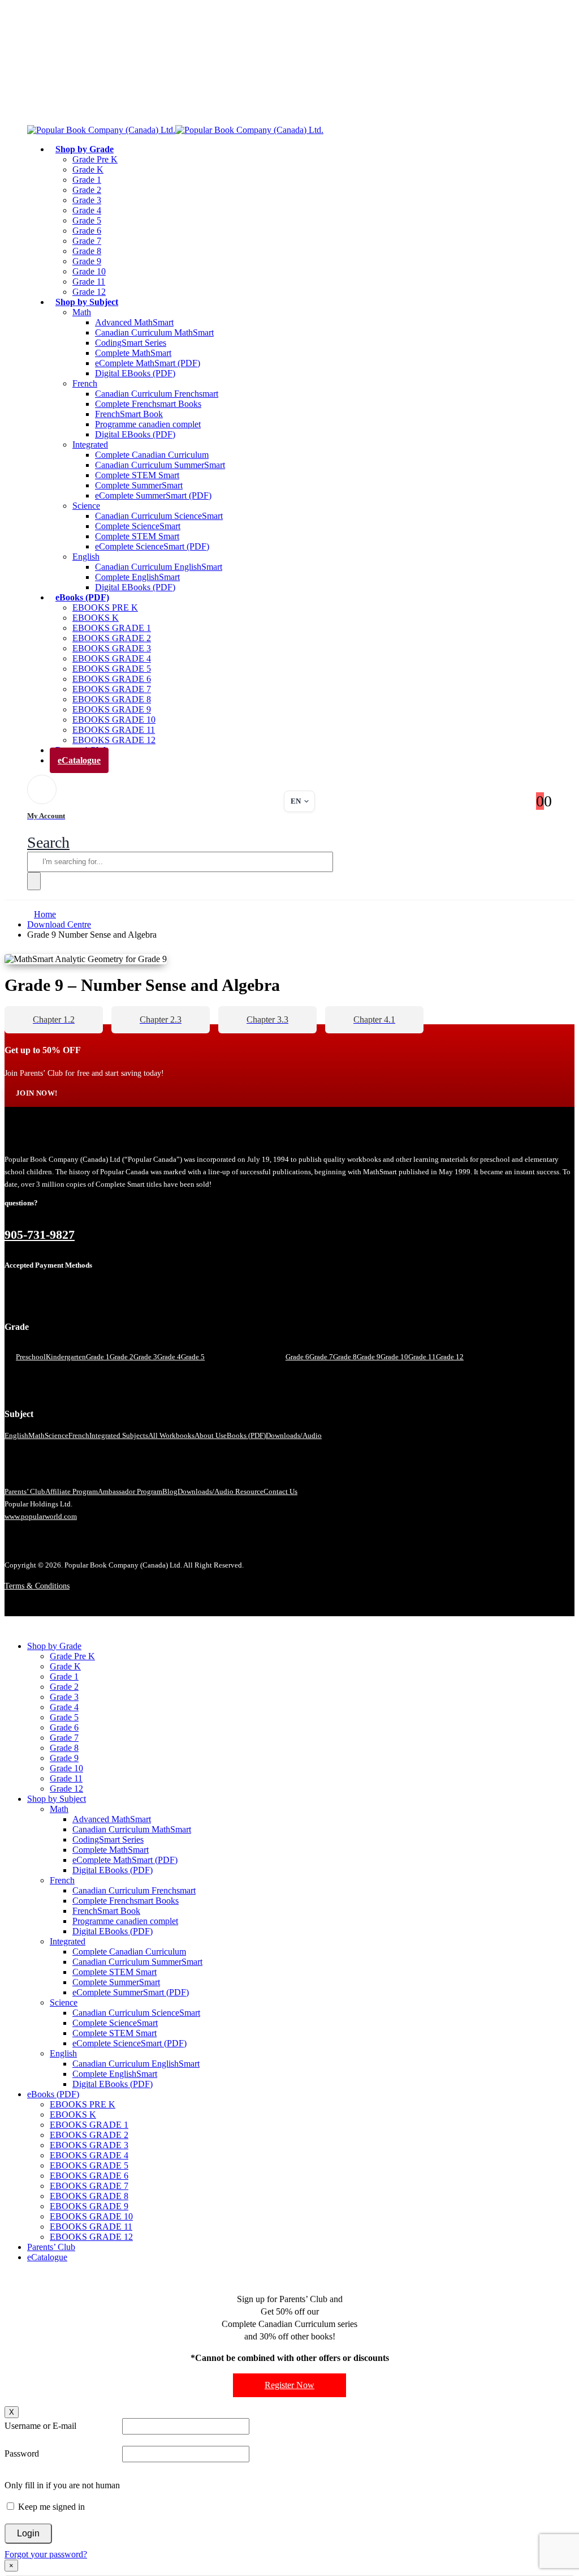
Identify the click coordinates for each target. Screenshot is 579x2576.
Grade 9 (87, 261)
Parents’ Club (25, 1491)
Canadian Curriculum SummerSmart (160, 465)
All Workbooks (171, 1435)
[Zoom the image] (289, 1139)
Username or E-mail (40, 2426)
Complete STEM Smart (137, 475)
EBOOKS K (96, 618)
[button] (48, 842)
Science (86, 506)
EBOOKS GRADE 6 (112, 679)
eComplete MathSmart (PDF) (148, 363)
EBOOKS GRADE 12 (91, 2237)
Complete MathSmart (133, 353)
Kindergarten (66, 1357)
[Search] (34, 881)
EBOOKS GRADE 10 (114, 720)
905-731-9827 (40, 1235)
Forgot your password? (46, 2554)
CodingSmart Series (131, 343)
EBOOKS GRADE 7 (112, 689)
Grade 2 (87, 190)
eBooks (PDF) (82, 597)
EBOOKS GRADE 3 (112, 648)
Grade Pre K (95, 159)
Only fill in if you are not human (62, 2485)
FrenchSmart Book (129, 414)
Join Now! (36, 1093)
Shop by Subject (87, 302)
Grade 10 (89, 271)
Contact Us (280, 1491)
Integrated (90, 445)
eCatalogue (79, 760)
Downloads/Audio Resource (221, 1491)
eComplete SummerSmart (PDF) (153, 495)
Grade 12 (450, 1357)
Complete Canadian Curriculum (152, 455)
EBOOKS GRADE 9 (112, 709)
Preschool (31, 1357)
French (85, 383)
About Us (209, 1435)
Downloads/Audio (294, 1435)
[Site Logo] (175, 130)
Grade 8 (87, 251)
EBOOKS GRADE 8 (112, 699)
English (86, 557)
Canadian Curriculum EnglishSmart (159, 567)
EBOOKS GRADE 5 (112, 669)
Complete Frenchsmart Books (148, 404)
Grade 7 (87, 241)
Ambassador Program (130, 1491)
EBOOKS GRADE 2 (112, 638)
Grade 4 (87, 210)
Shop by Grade (85, 149)
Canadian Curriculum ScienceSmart (159, 516)
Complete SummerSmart (139, 485)
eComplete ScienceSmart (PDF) (152, 546)
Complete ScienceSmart (138, 526)
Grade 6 (87, 231)
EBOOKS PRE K (105, 607)
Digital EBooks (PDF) (135, 373)
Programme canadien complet (148, 424)
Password (22, 2453)
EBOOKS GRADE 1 (112, 628)
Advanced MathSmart (134, 322)
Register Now (289, 2385)
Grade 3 (87, 200)
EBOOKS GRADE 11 (114, 730)
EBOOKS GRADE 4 (112, 658)
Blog (170, 1491)
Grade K (88, 169)
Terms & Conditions (37, 1586)
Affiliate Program (72, 1491)
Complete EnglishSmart (137, 577)
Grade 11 (89, 282)
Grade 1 (87, 180)
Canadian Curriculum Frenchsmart (157, 394)
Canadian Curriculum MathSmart (154, 332)
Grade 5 (87, 220)
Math (82, 312)
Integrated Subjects (119, 1435)
